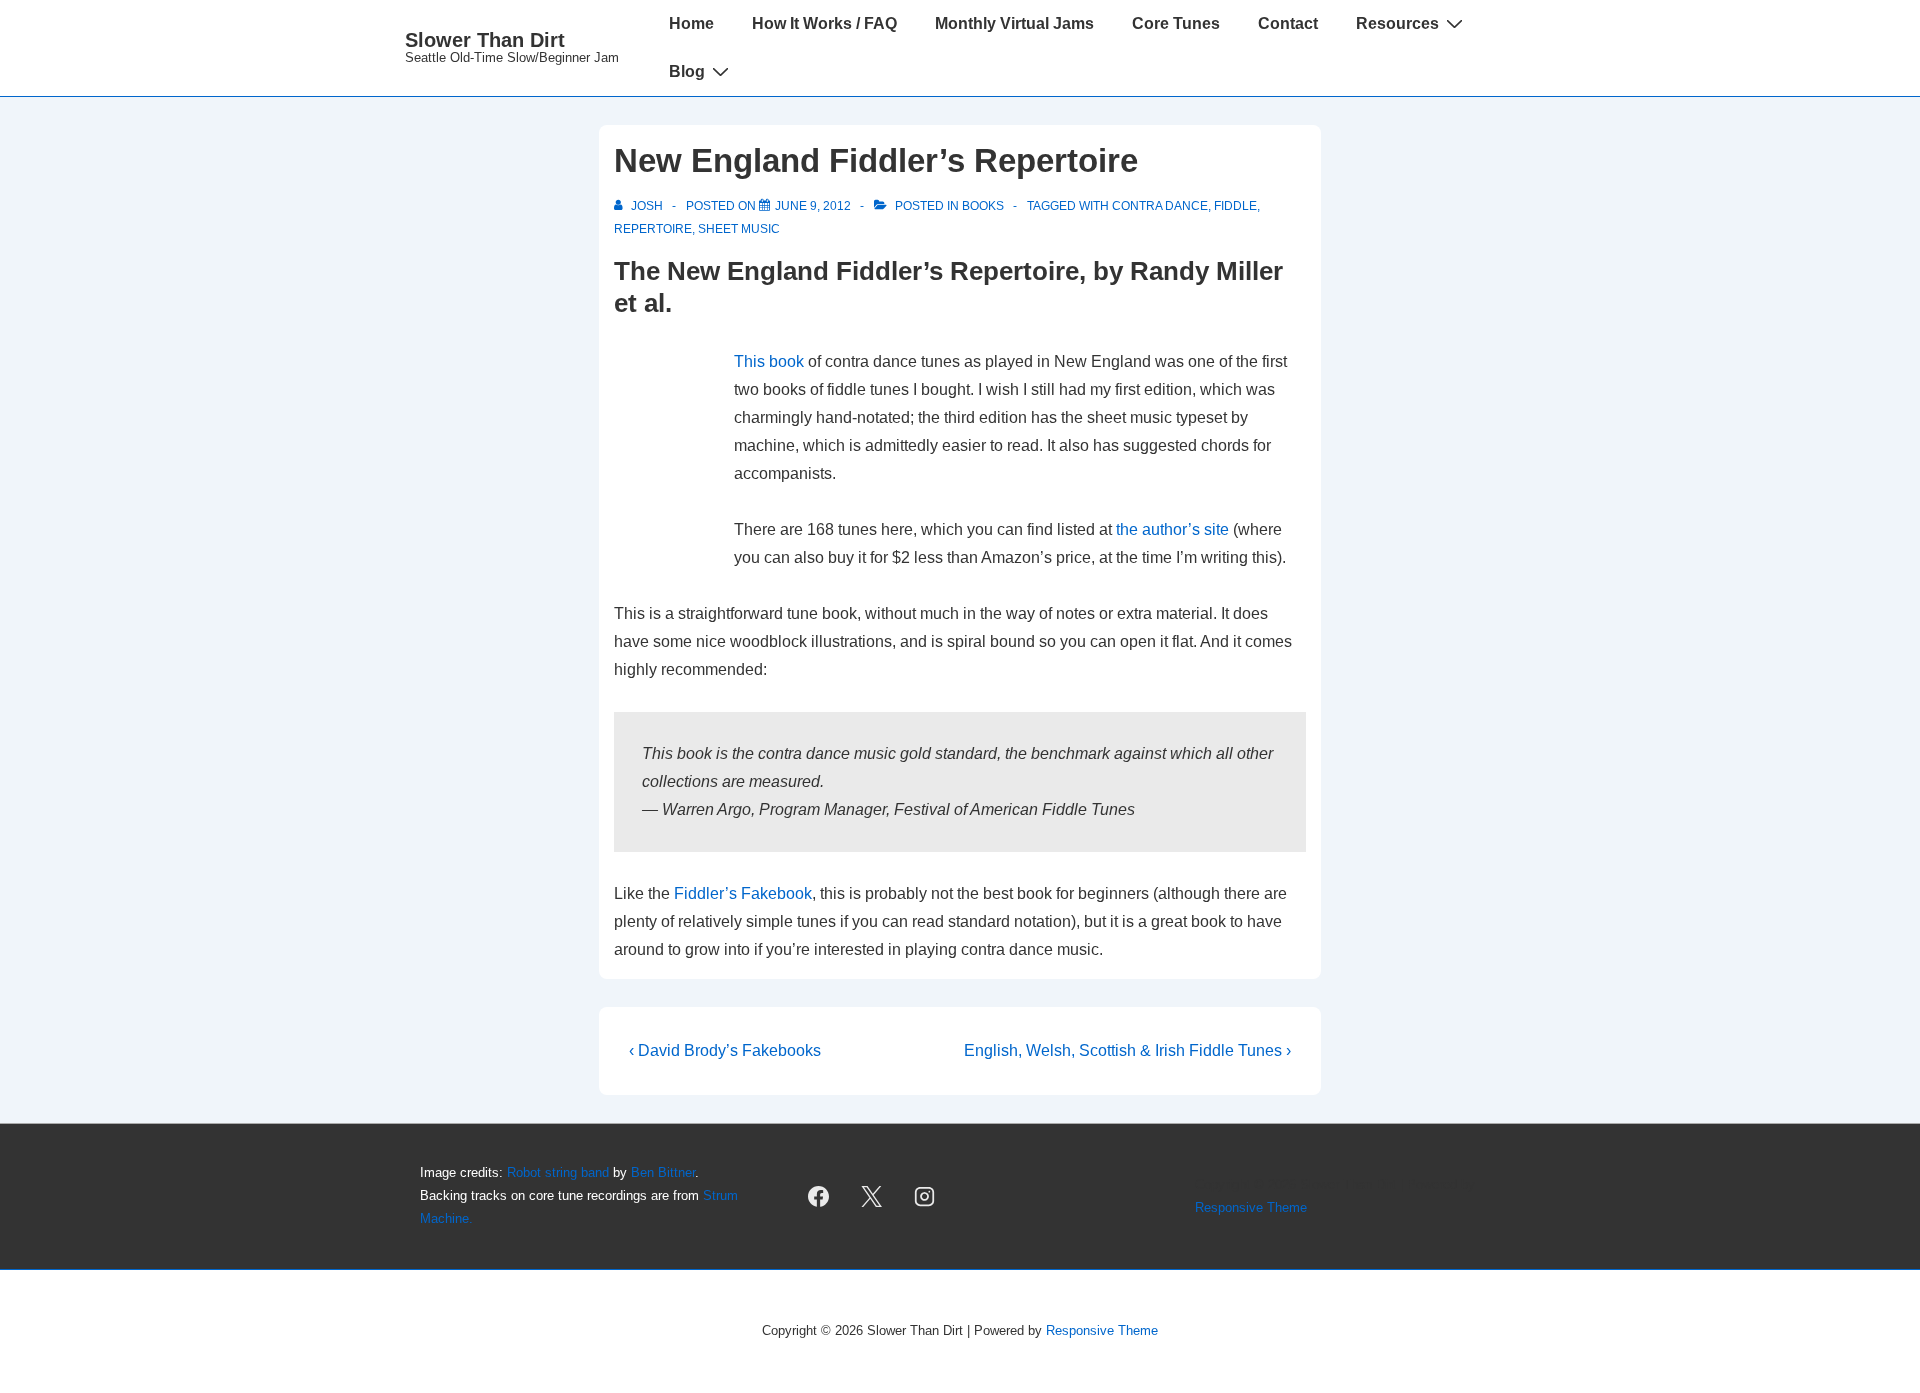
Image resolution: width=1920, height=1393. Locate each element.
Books (983, 206)
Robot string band (558, 1172)
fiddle (1235, 206)
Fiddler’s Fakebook (743, 893)
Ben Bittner (663, 1172)
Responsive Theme (1251, 1207)
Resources (1397, 23)
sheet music (739, 229)
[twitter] (872, 1197)
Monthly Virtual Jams (1014, 23)
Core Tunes (1176, 23)
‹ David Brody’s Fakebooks (725, 1050)
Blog (687, 71)
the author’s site (1172, 529)
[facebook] (819, 1197)
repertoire (653, 229)
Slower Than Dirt (485, 40)
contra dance (1160, 206)
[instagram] (925, 1197)
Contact (1288, 23)
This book (769, 361)
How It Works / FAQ (824, 23)
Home (691, 23)
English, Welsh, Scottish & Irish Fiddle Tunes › (1127, 1050)
